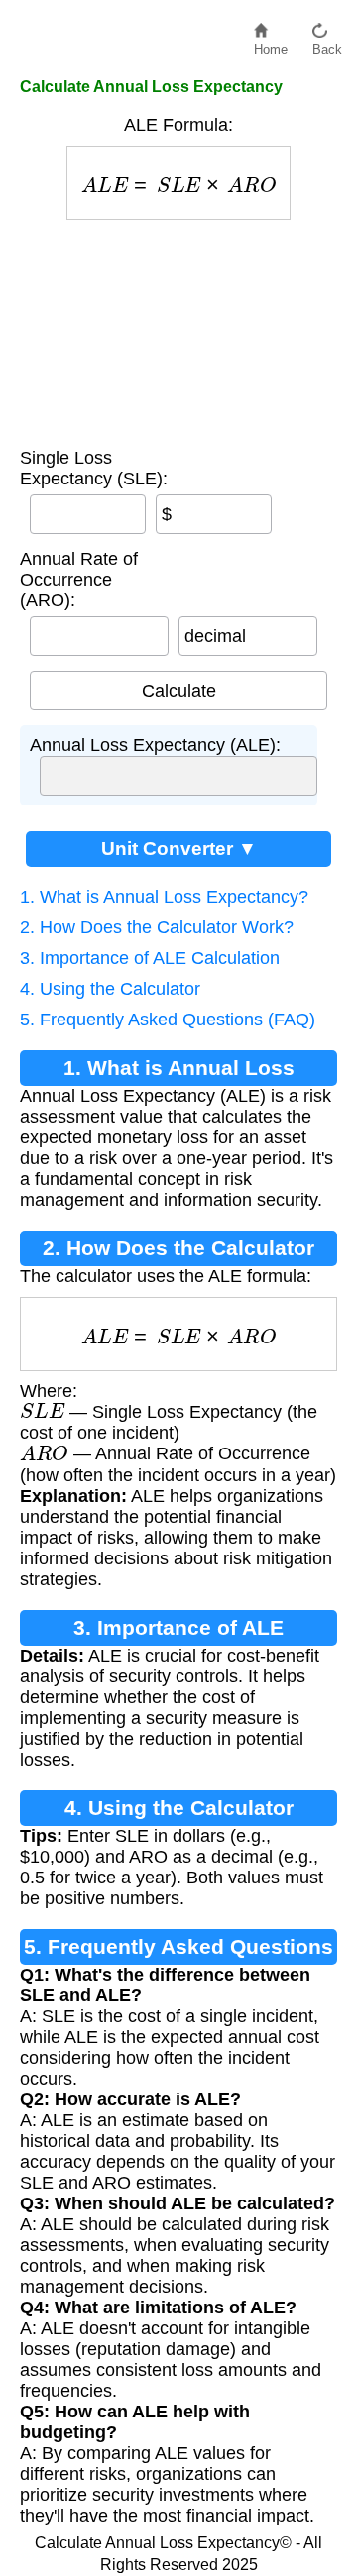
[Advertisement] (178, 329)
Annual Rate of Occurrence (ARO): (79, 580)
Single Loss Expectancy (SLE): (94, 468)
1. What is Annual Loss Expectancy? (164, 897)
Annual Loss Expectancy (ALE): (155, 745)
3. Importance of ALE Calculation (150, 958)
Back (327, 44)
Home (271, 44)
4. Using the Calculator (110, 989)
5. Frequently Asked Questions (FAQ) (168, 1020)
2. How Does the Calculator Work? (157, 927)
